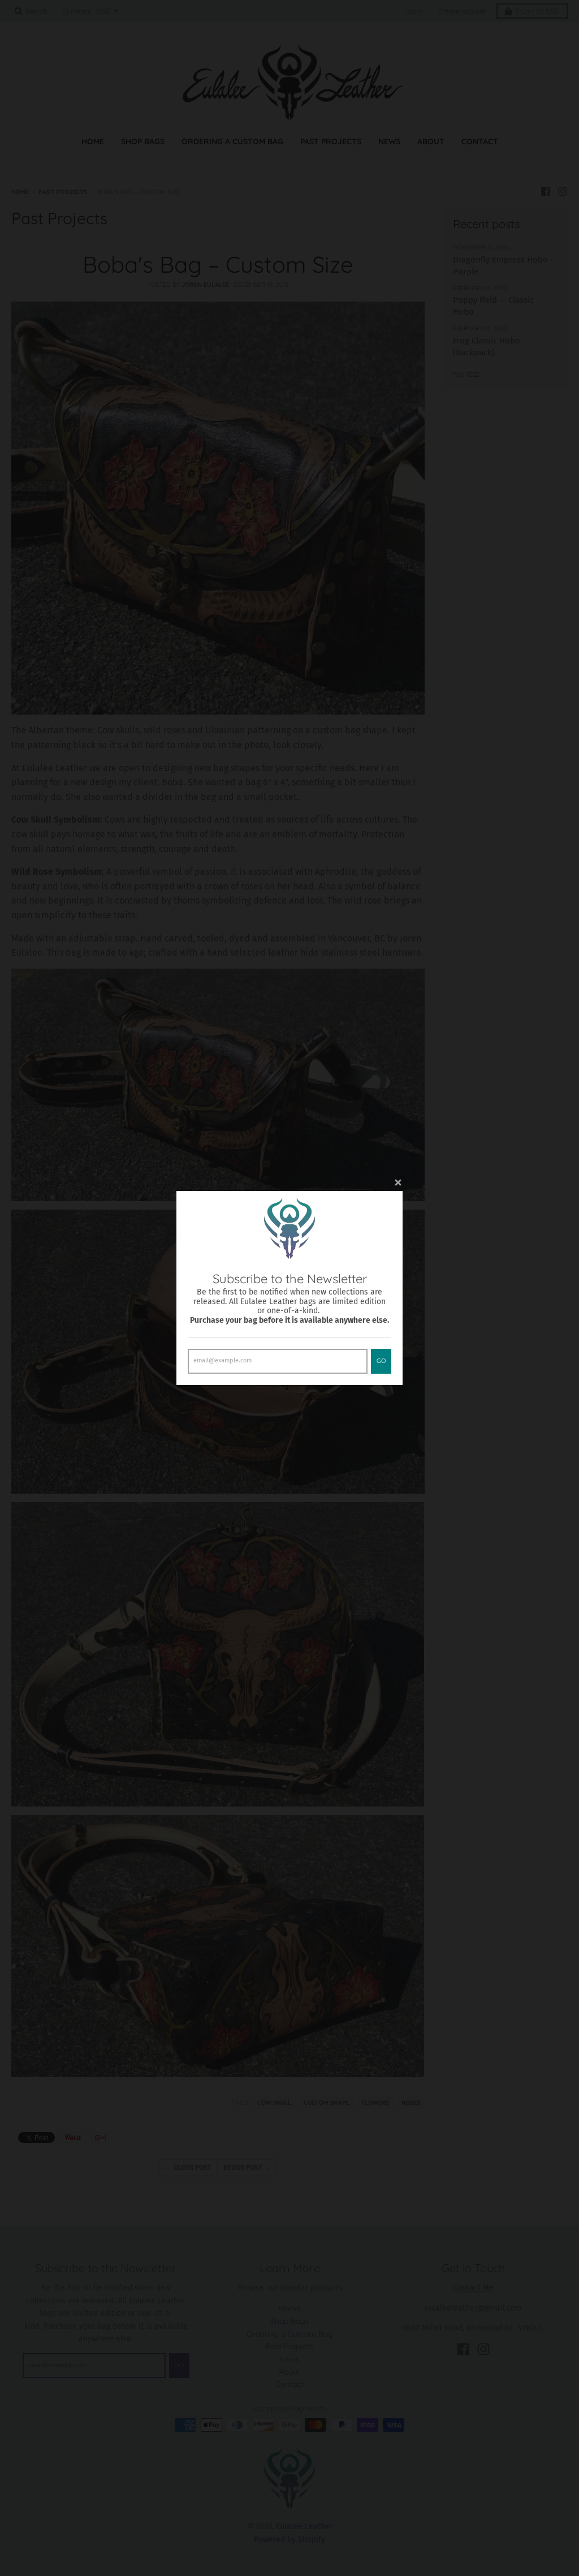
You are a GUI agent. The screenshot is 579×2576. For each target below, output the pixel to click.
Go (381, 1361)
